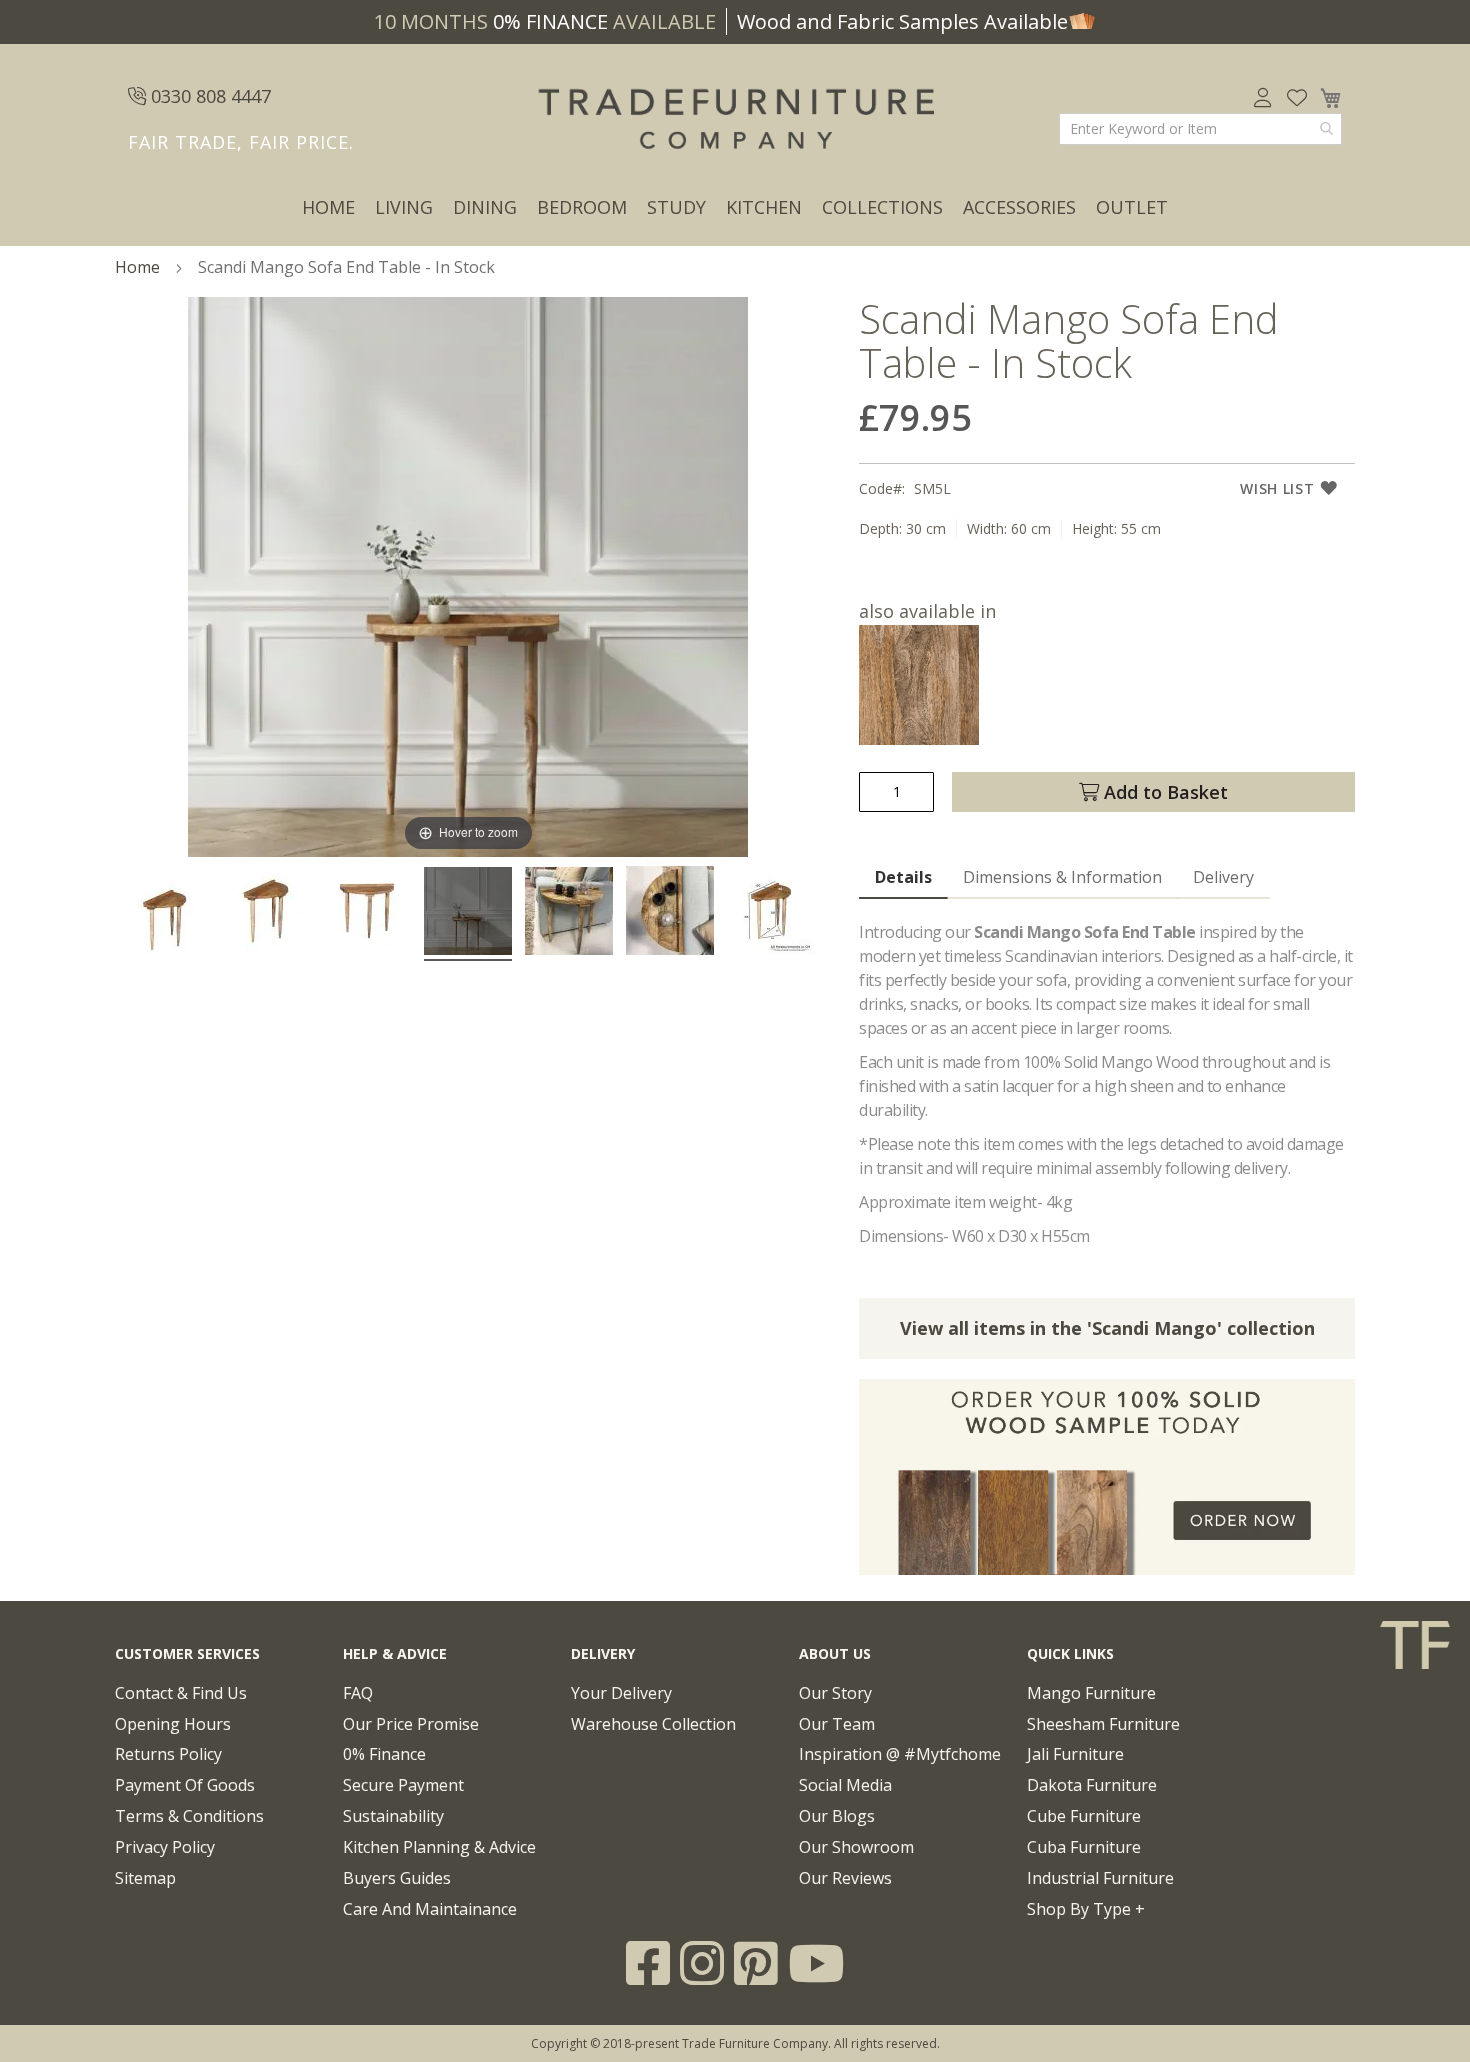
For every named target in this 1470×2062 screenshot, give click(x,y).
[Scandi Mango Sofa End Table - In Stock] (165, 914)
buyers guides (397, 1878)
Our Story (835, 1693)
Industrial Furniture (1100, 1878)
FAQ (358, 1693)
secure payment (403, 1785)
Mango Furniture (1091, 1693)
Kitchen (764, 207)
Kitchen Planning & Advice (439, 1847)
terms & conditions (189, 1816)
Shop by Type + (1086, 1909)
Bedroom (582, 207)
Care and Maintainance (430, 1909)
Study (676, 207)
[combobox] (1200, 129)
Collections (882, 207)
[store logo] (735, 120)
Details (903, 877)
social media (845, 1785)
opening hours (173, 1724)
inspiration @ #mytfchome (900, 1754)
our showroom (856, 1847)
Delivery (1223, 877)
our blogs (837, 1816)
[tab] (903, 878)
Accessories (1019, 207)
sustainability (393, 1816)
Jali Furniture (1075, 1754)
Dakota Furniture (1092, 1785)
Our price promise (411, 1724)
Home (328, 207)
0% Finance (384, 1754)
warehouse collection (653, 1724)
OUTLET (1132, 207)
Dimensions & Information (1062, 877)
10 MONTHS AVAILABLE (545, 21)
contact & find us (181, 1693)
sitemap (145, 1878)
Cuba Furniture (1084, 1847)
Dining (485, 207)
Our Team (837, 1724)
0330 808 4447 (208, 96)
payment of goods (185, 1785)
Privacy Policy (165, 1847)
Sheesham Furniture (1103, 1724)
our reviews (845, 1878)
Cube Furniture (1084, 1816)
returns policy (168, 1754)
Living (404, 207)
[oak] (919, 738)
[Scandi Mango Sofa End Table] (266, 914)
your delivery (621, 1693)
